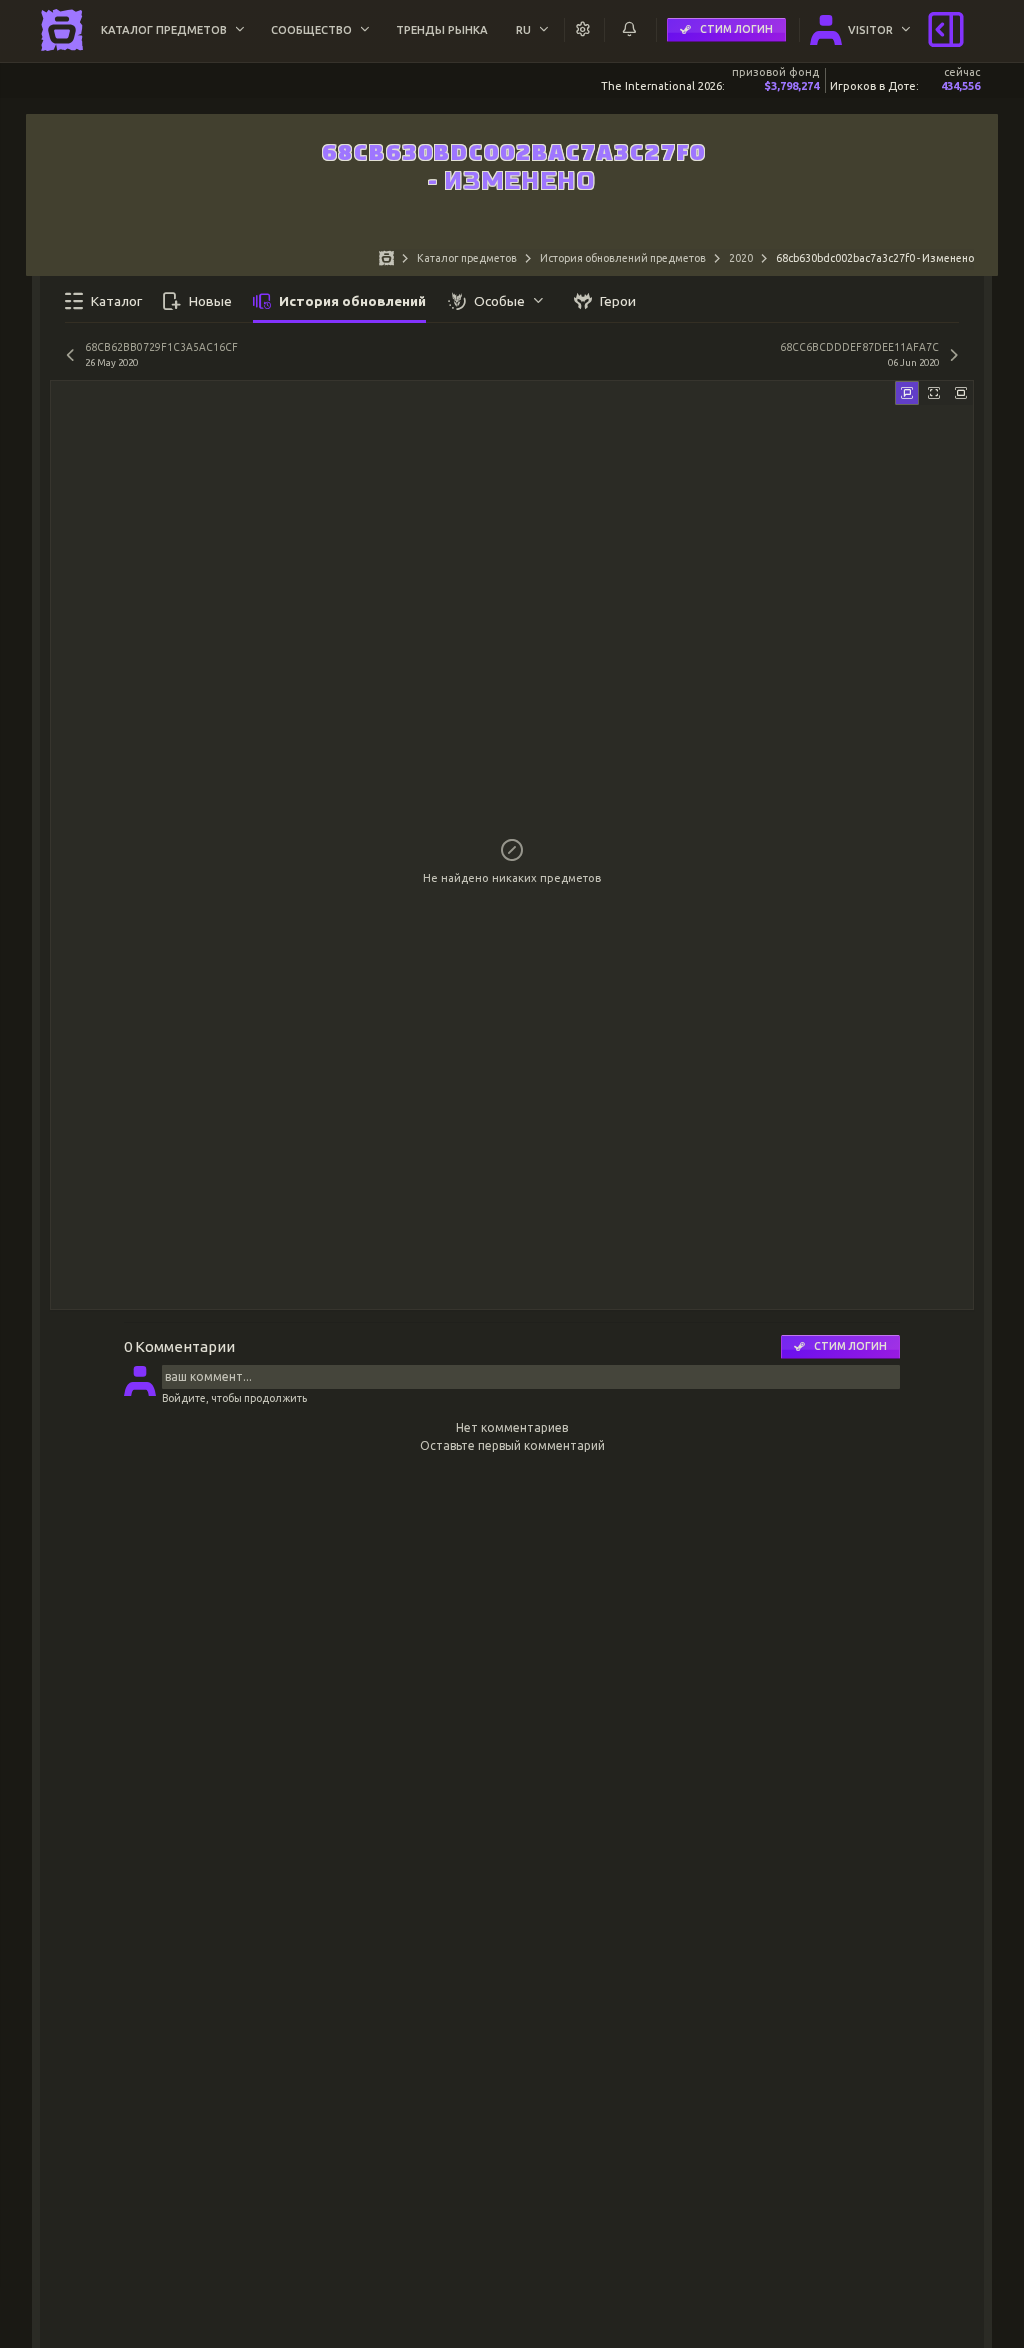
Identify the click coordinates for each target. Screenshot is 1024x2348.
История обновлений (352, 301)
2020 (741, 258)
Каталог (116, 301)
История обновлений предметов (623, 258)
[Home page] (386, 261)
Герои (618, 301)
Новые (210, 301)
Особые (499, 301)
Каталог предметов (467, 258)
